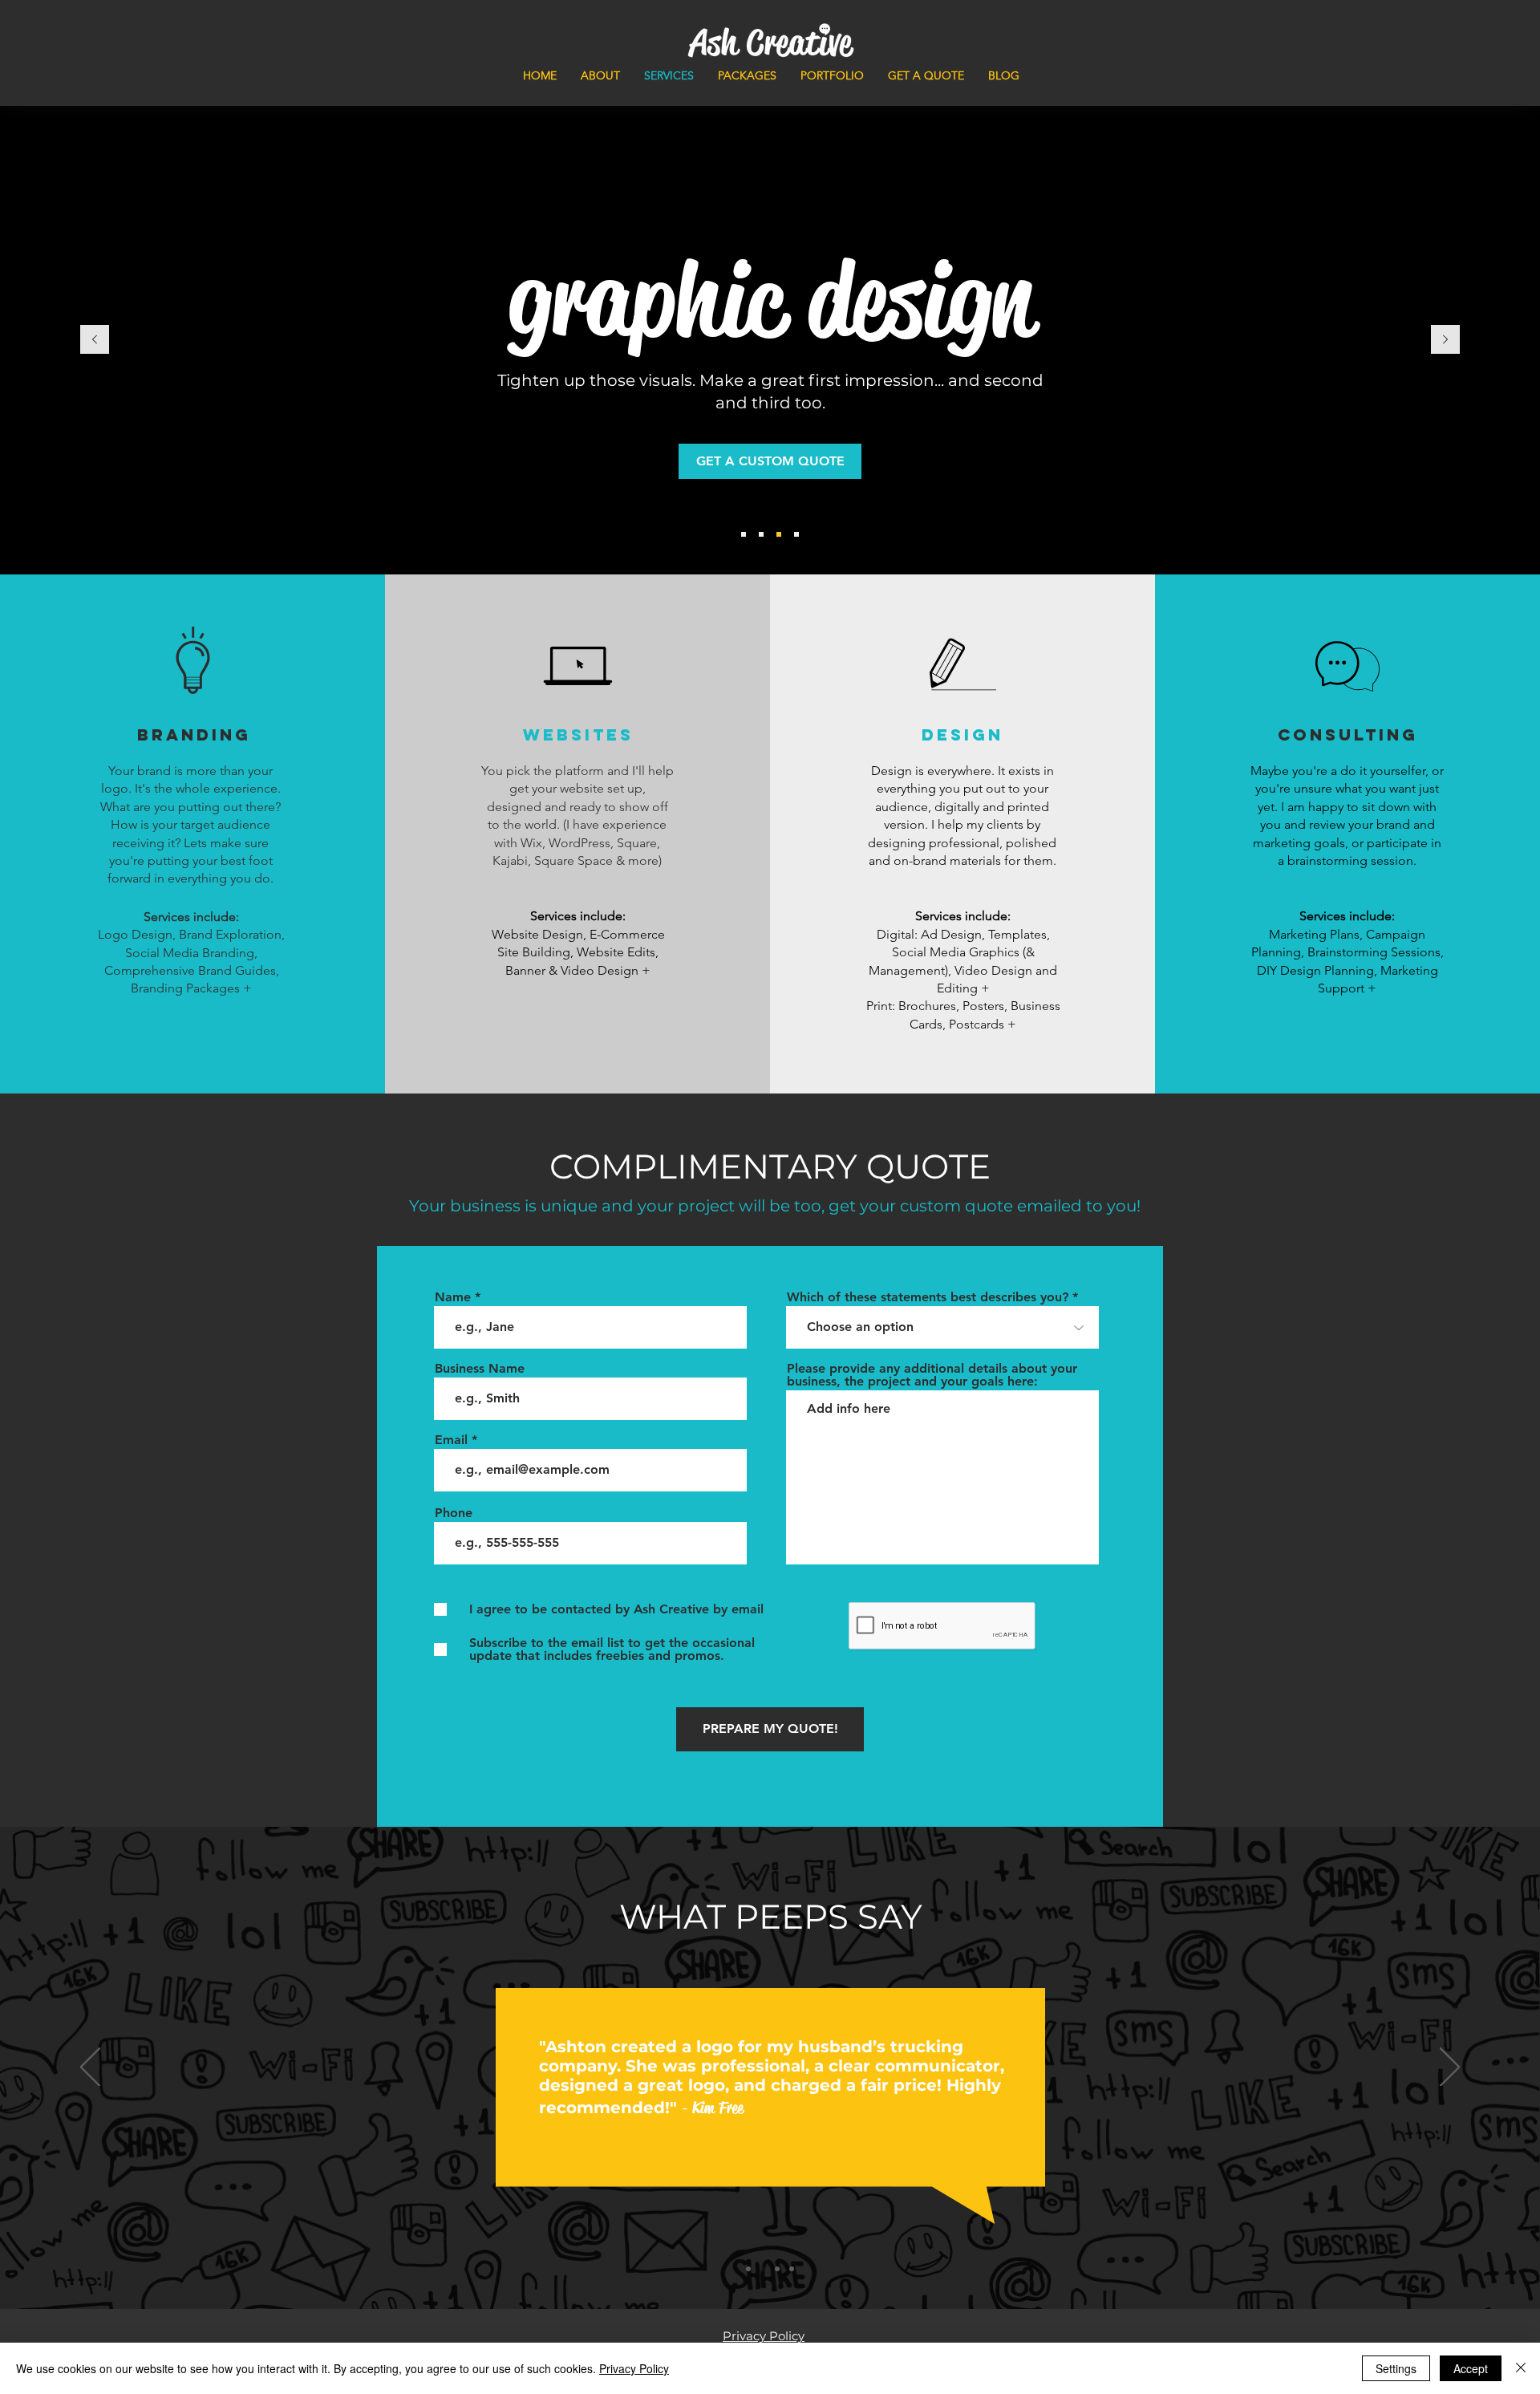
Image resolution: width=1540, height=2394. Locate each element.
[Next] (1445, 341)
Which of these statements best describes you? (928, 1297)
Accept (1471, 2368)
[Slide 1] (748, 2269)
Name (453, 1297)
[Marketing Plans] (796, 534)
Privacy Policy (634, 2368)
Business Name (480, 1369)
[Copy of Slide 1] (763, 2269)
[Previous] (95, 341)
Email (451, 1440)
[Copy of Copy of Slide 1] (777, 2269)
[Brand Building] (744, 534)
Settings (1396, 2368)
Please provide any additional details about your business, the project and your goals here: (932, 1375)
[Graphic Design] (779, 534)
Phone (454, 1513)
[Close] (1521, 2368)
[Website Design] (761, 534)
